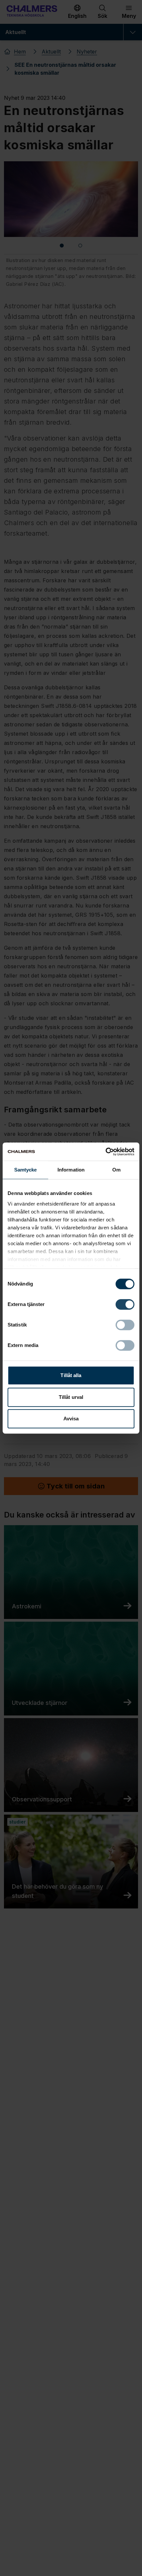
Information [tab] (71, 1170)
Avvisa (71, 1419)
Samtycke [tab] (26, 1170)
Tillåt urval (71, 1397)
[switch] (125, 1304)
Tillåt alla (71, 1375)
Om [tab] (116, 1170)
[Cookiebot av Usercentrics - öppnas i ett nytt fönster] (106, 1152)
